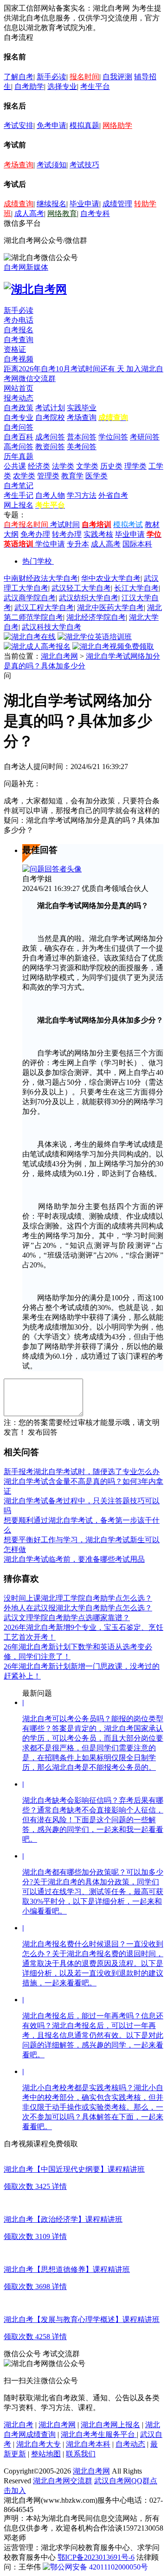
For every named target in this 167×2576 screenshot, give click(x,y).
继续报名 (51, 204)
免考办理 (35, 534)
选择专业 (62, 86)
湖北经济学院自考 (96, 617)
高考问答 (19, 447)
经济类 (39, 466)
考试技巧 (84, 165)
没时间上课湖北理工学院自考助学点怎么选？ (78, 1598)
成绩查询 (19, 204)
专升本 (78, 544)
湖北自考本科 (88, 2444)
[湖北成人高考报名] (37, 646)
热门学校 (37, 561)
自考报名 (19, 330)
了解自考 (19, 77)
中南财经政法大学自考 (41, 578)
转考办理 (67, 534)
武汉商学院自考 (30, 598)
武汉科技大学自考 (51, 627)
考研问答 (145, 437)
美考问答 (82, 447)
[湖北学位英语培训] (95, 637)
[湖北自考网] (35, 289)
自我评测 (117, 77)
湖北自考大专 (39, 2444)
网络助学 (117, 125)
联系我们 (81, 2454)
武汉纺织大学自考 (89, 598)
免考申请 (51, 125)
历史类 (111, 466)
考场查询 (19, 165)
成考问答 (50, 437)
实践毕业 (82, 408)
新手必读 (51, 77)
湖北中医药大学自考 (110, 607)
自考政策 (19, 408)
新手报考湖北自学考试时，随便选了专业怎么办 (82, 1472)
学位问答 (113, 437)
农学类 (24, 476)
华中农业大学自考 (111, 578)
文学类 (87, 466)
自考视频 (19, 359)
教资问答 (50, 447)
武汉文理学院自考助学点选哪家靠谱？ (67, 1618)
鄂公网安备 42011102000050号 (99, 2567)
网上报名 (19, 505)
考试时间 (65, 525)
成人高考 (29, 213)
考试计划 (50, 408)
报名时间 (84, 77)
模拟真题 (84, 125)
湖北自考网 (59, 656)
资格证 (15, 349)
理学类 (135, 466)
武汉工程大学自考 (44, 607)
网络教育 (62, 213)
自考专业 (19, 417)
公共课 (15, 466)
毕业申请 (84, 204)
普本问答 (82, 437)
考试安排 (19, 125)
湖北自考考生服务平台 (99, 2434)
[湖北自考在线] (30, 637)
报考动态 (19, 398)
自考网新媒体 (26, 267)
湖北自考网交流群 (63, 2481)
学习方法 (82, 495)
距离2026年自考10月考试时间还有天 (65, 369)
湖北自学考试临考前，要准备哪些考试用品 (74, 1559)
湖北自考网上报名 (110, 2425)
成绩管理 (117, 204)
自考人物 (50, 495)
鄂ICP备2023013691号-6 (96, 2557)
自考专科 (95, 213)
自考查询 (19, 340)
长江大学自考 (136, 588)
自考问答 (19, 427)
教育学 (72, 476)
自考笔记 (19, 486)
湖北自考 (19, 2425)
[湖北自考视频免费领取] (113, 646)
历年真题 (19, 456)
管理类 (48, 476)
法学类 (63, 466)
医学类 (96, 476)
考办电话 (19, 320)
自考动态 (130, 2444)
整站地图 (46, 2454)
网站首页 (19, 388)
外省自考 (113, 495)
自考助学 (29, 86)
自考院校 (50, 417)
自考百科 (19, 437)
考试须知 (51, 165)
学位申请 (50, 544)
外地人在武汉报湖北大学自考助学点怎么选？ (78, 1608)
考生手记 (19, 495)
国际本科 (137, 544)
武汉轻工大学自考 (81, 588)
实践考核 (98, 534)
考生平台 (95, 86)
